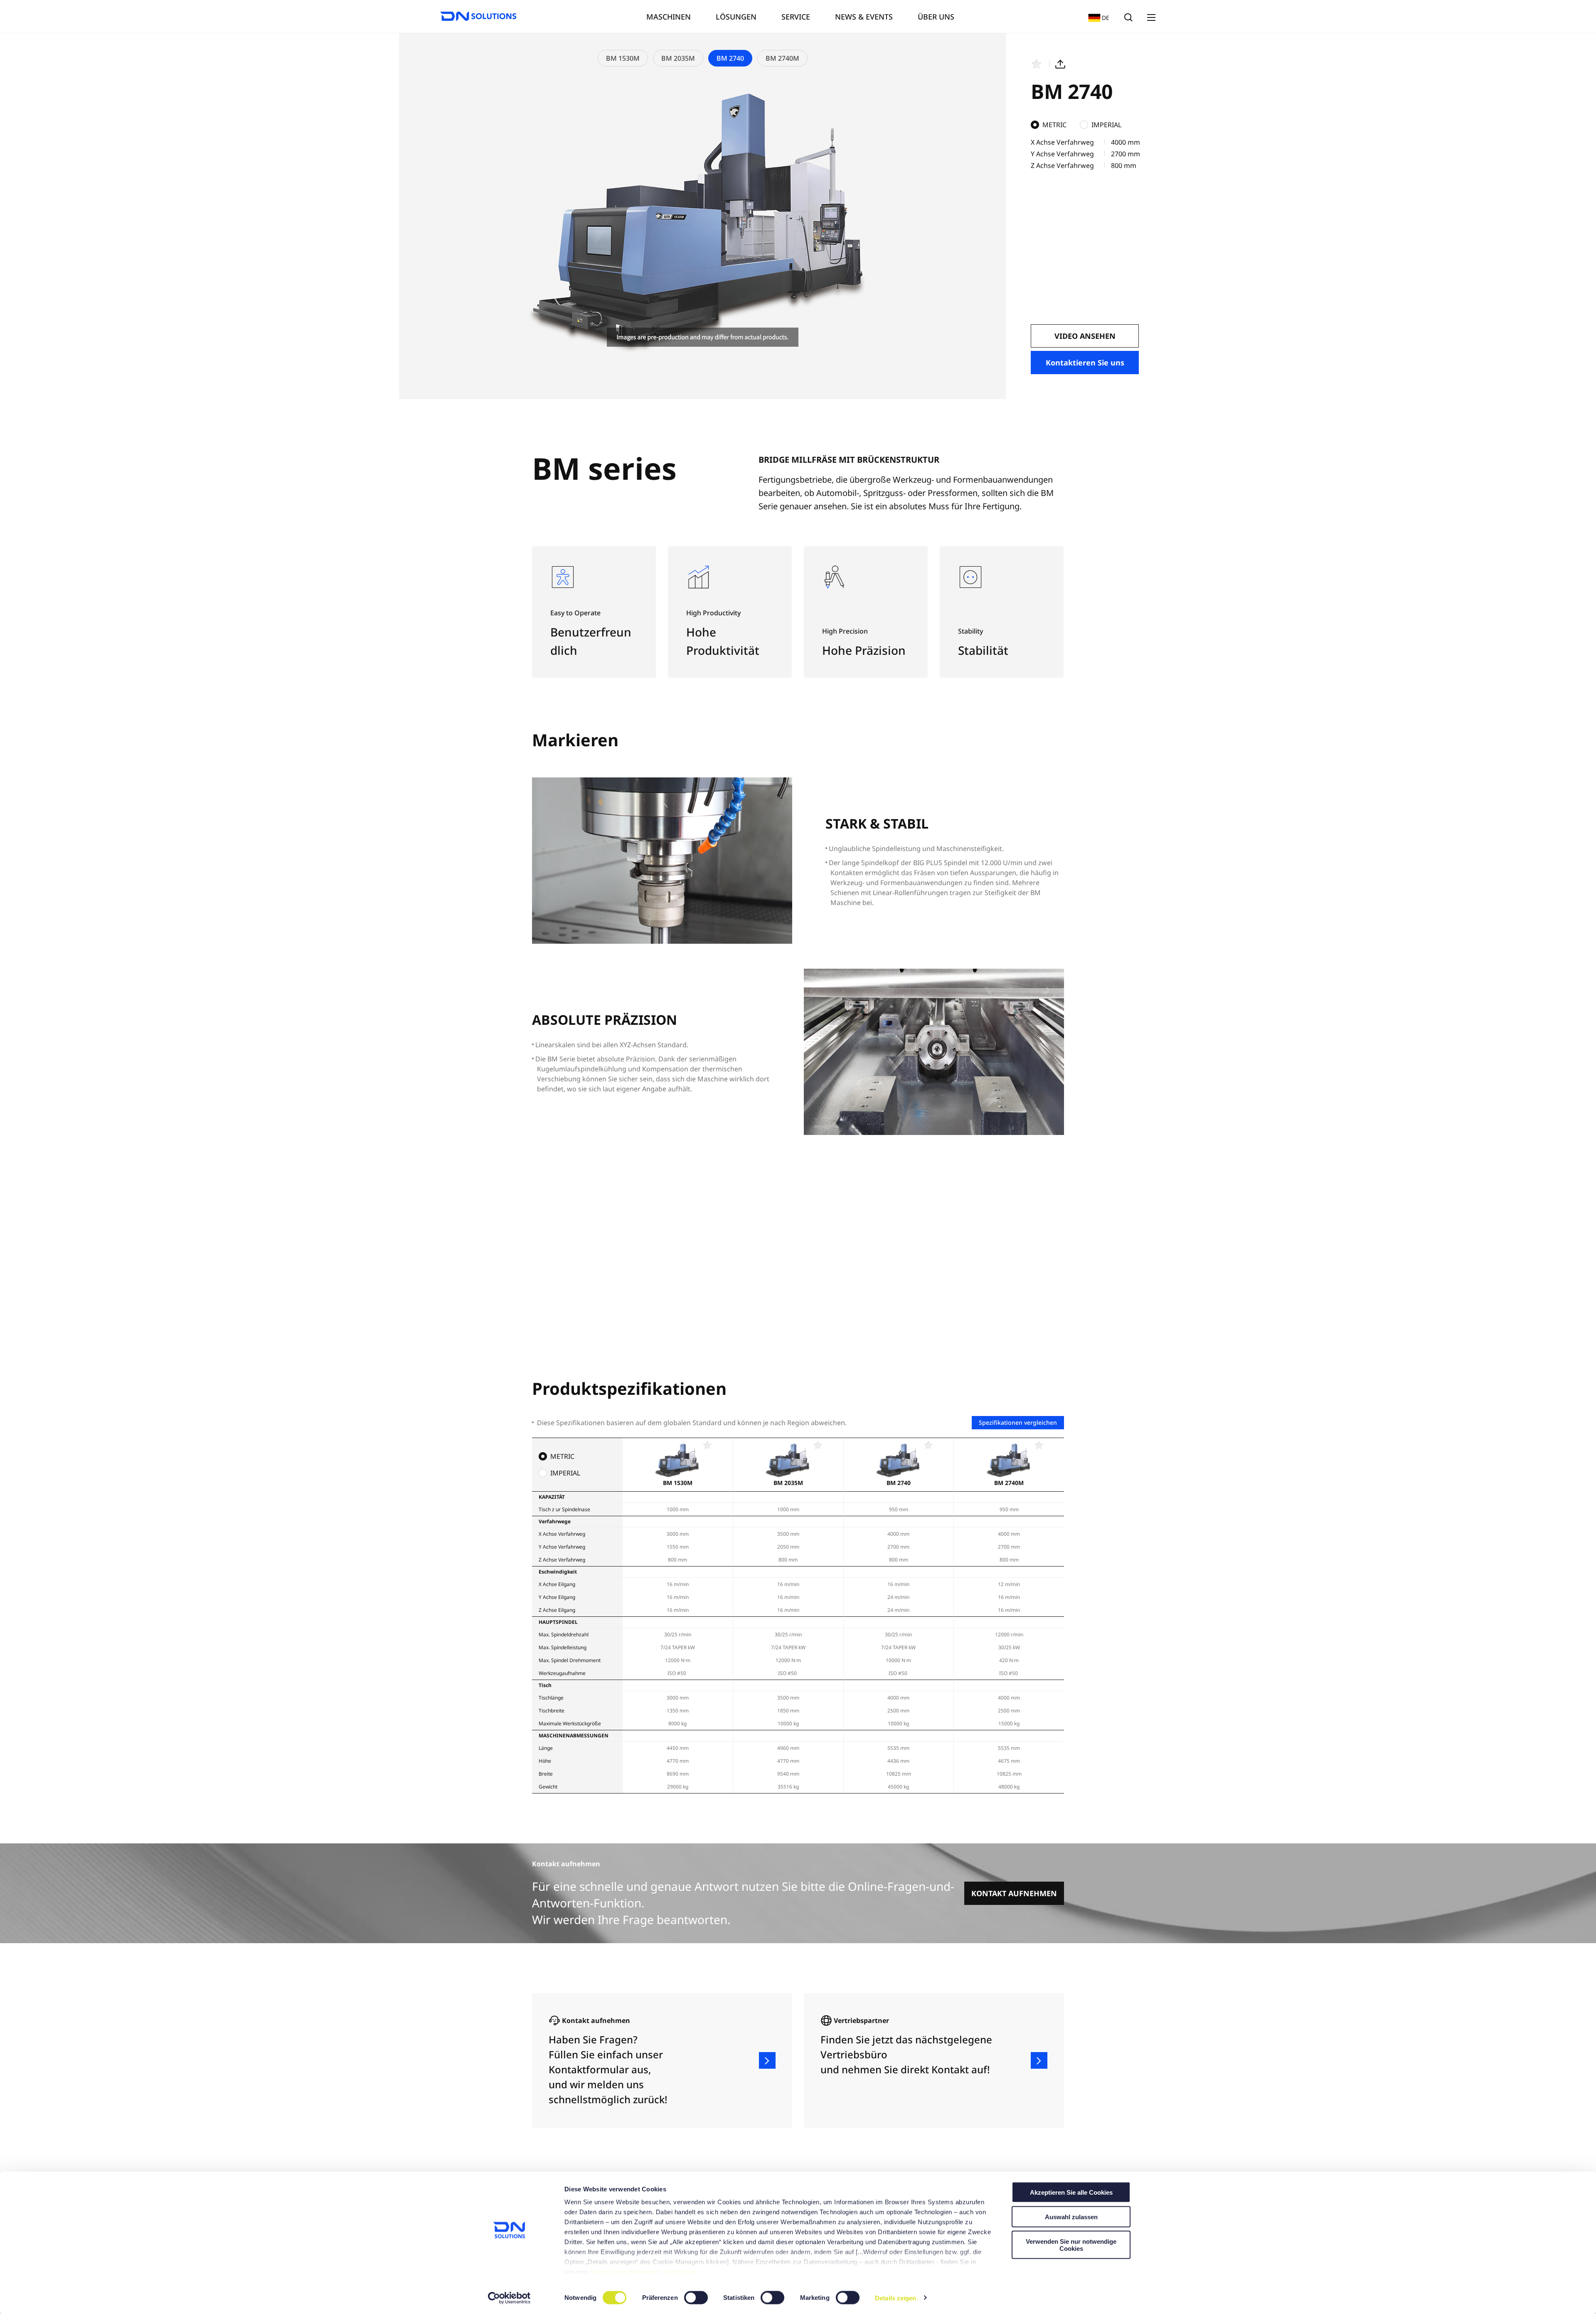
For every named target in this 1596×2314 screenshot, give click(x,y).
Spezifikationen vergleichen (1018, 1422)
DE (1097, 17)
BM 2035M (678, 58)
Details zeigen (895, 2298)
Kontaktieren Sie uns (1085, 363)
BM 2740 (730, 58)
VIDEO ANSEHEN (1085, 336)
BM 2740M (782, 58)
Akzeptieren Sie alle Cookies (1071, 2192)
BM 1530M (623, 58)
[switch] (696, 2298)
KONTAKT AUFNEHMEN (1014, 1893)
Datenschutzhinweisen (625, 2272)
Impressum (681, 2272)
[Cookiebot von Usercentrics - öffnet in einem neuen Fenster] (509, 2298)
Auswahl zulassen (1071, 2217)
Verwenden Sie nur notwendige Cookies (1071, 2245)
